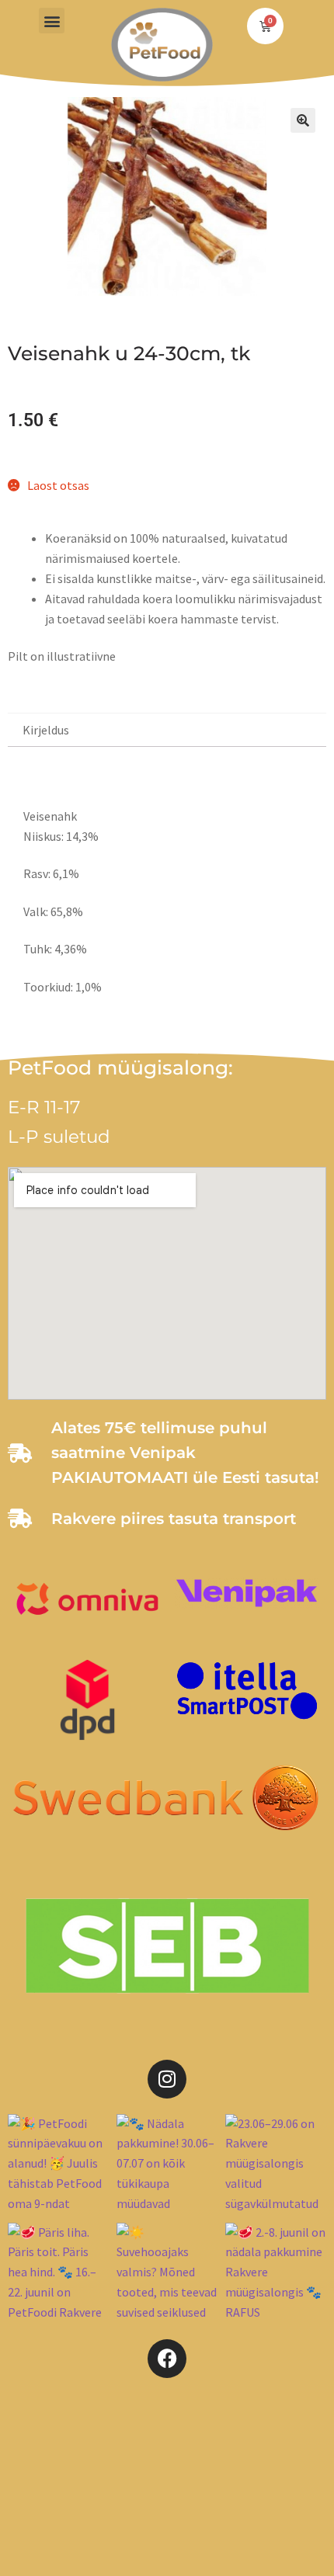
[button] (52, 21)
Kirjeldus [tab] (46, 730)
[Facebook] (167, 2359)
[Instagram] (167, 2079)
